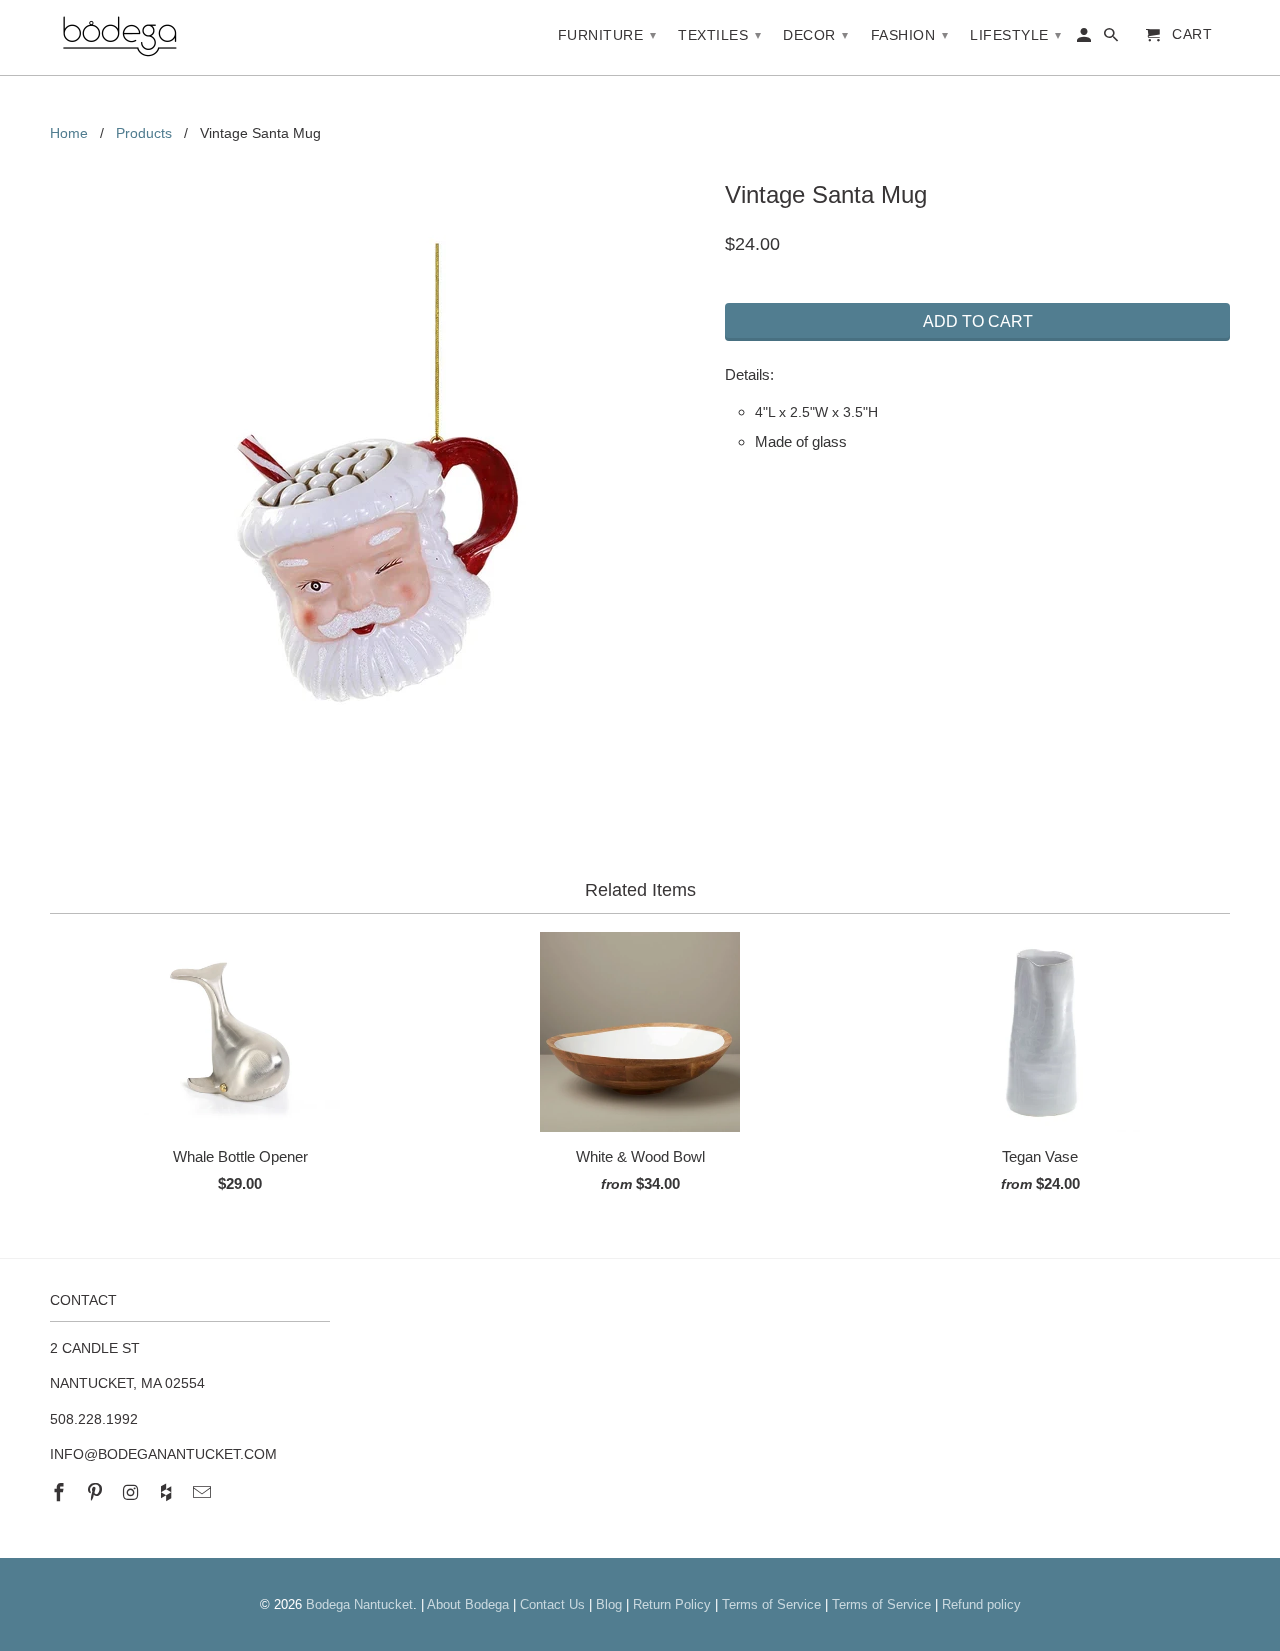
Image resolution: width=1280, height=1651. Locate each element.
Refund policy (981, 1604)
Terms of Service (771, 1604)
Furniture (607, 35)
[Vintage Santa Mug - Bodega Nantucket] (377, 473)
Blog (609, 1604)
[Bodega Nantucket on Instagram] (133, 1493)
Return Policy (672, 1604)
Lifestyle (1016, 35)
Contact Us (552, 1604)
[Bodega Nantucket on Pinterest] (97, 1493)
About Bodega (468, 1604)
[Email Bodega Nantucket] (204, 1493)
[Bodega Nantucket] (120, 37)
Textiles (719, 35)
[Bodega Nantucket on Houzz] (168, 1493)
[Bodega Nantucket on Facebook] (61, 1493)
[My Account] (1085, 39)
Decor (816, 35)
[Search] (1112, 39)
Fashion (910, 35)
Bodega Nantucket (359, 1604)
